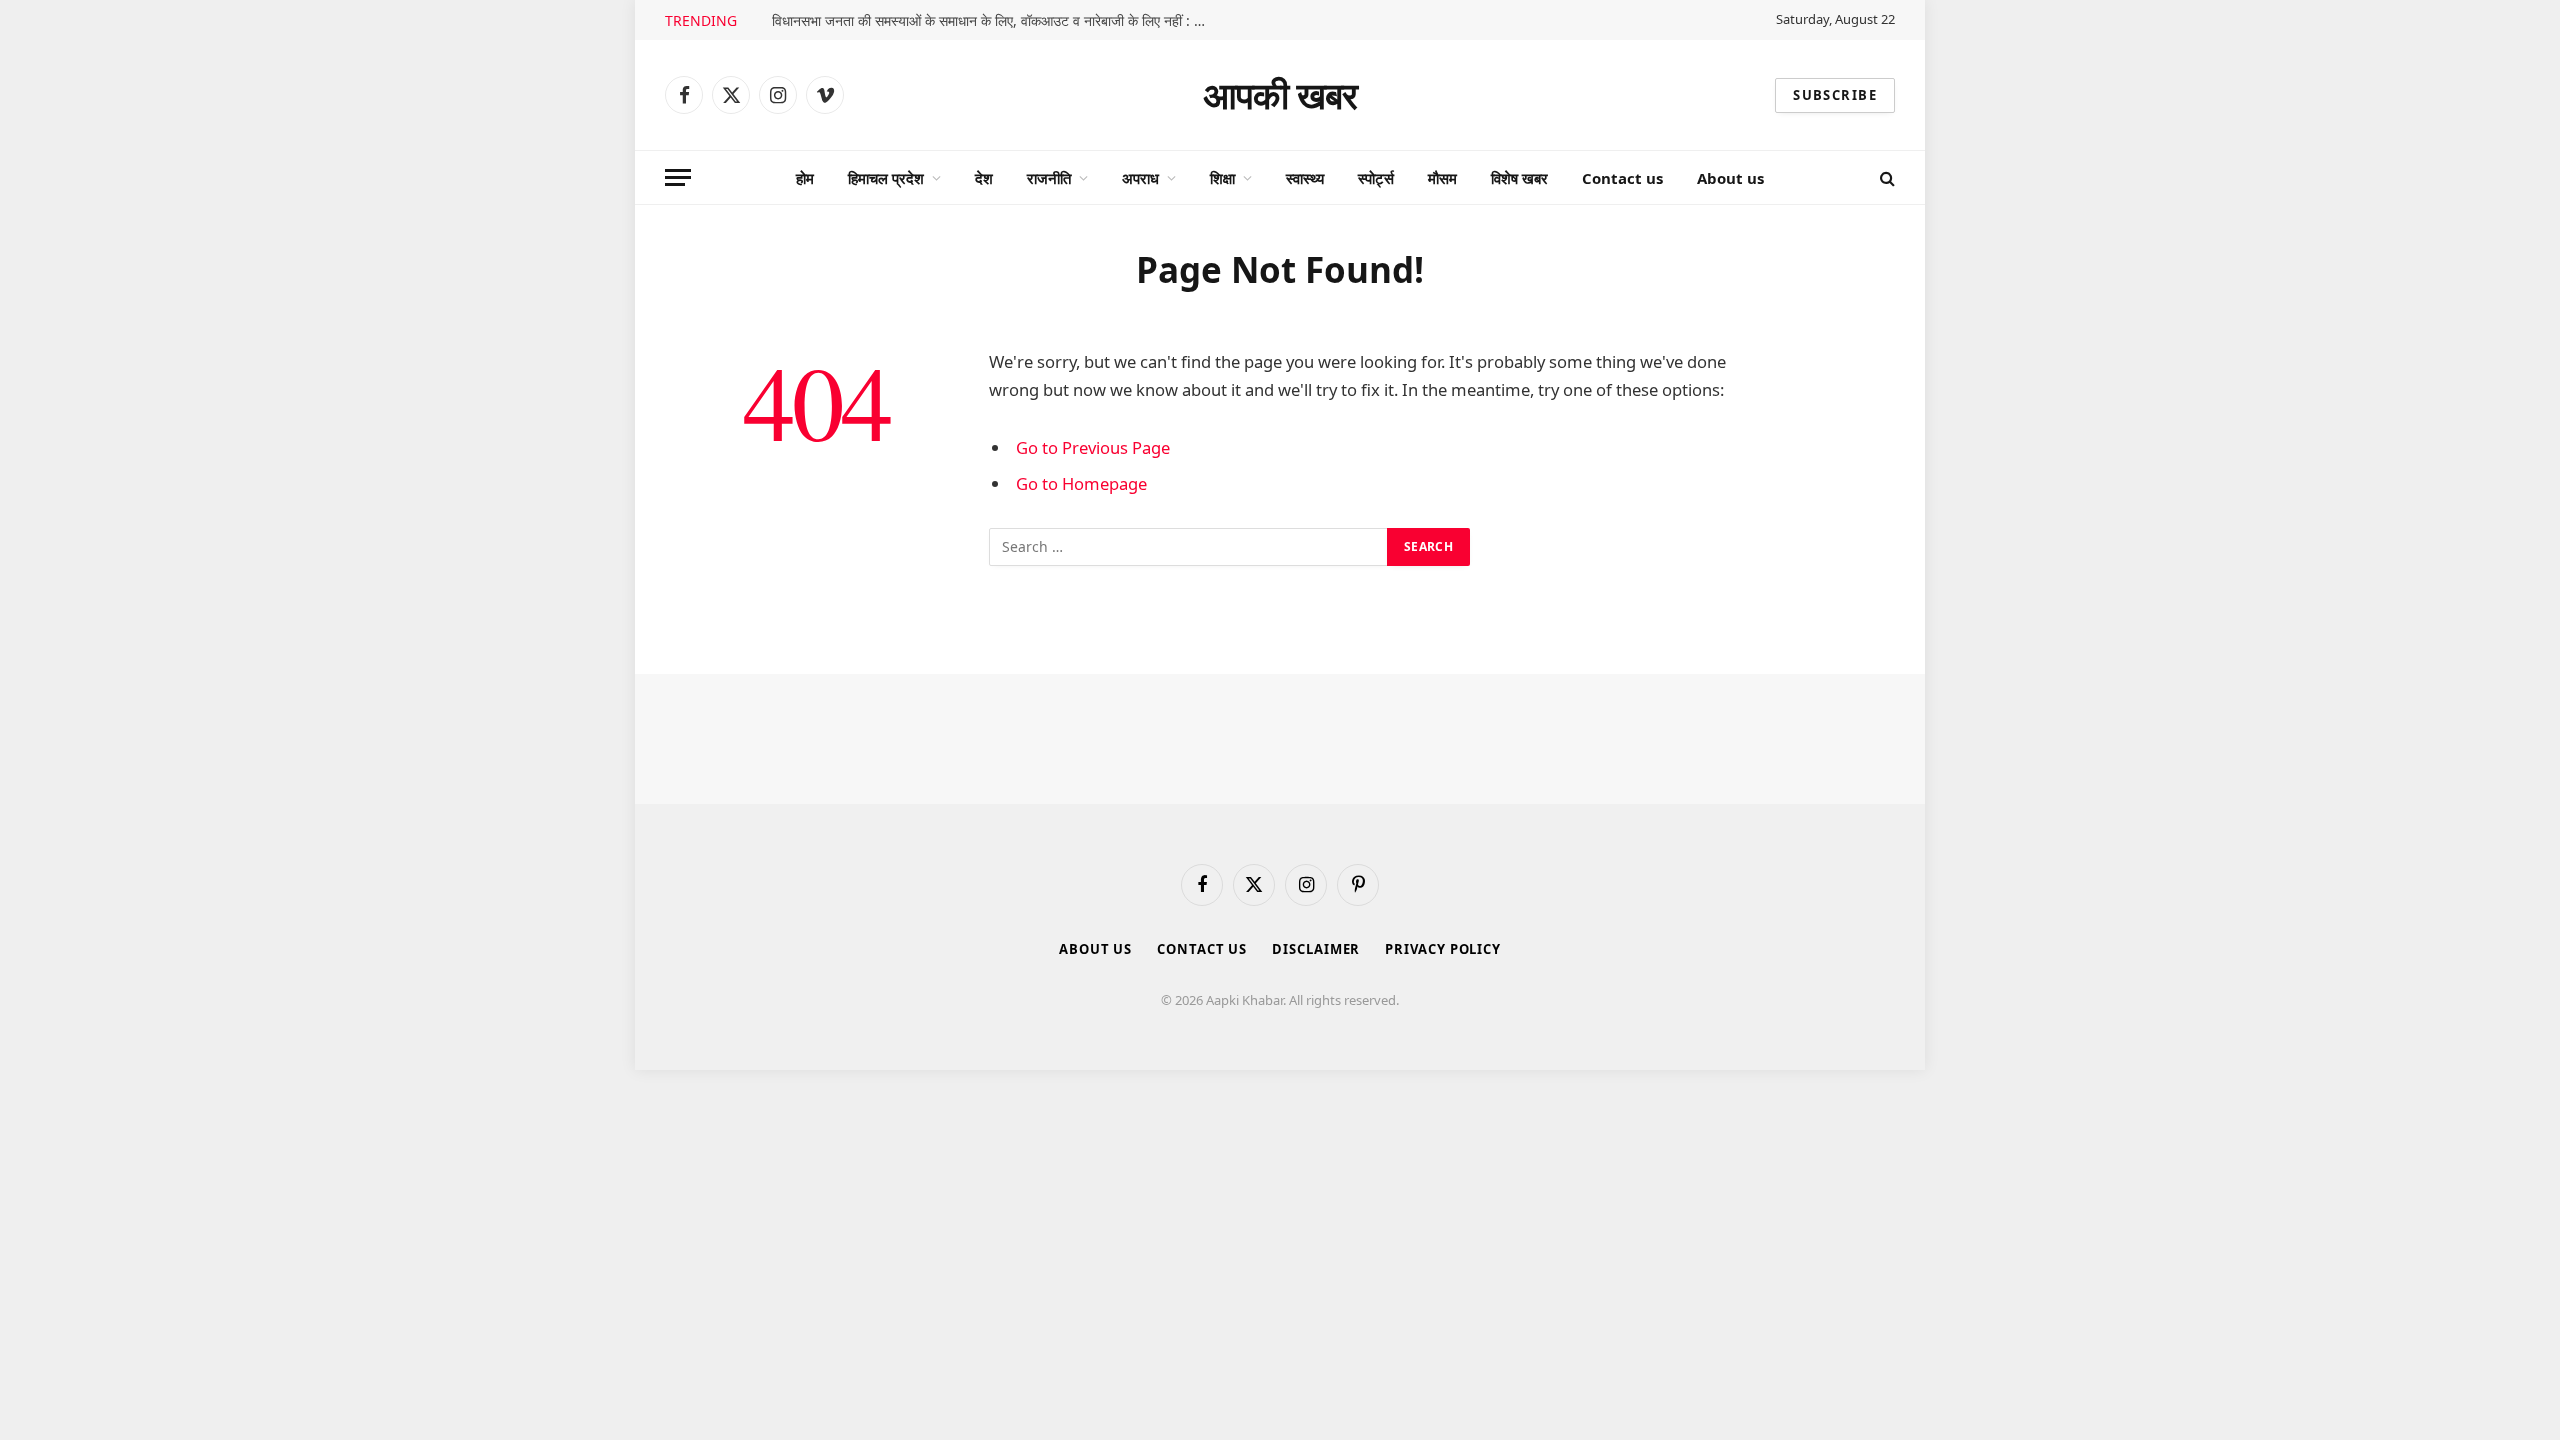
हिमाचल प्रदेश (886, 178)
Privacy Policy (1443, 949)
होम (805, 178)
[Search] (1885, 177)
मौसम (1442, 178)
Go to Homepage (1081, 483)
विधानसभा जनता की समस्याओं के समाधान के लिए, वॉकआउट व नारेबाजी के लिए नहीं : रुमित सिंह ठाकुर (997, 21)
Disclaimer (1316, 949)
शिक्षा (1222, 178)
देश (984, 178)
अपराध (1140, 178)
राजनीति (1049, 178)
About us (1730, 178)
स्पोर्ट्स (1376, 178)
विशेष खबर (1519, 178)
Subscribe (1835, 95)
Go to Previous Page (1093, 447)
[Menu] (678, 177)
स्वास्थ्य (1305, 178)
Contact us (1622, 178)
